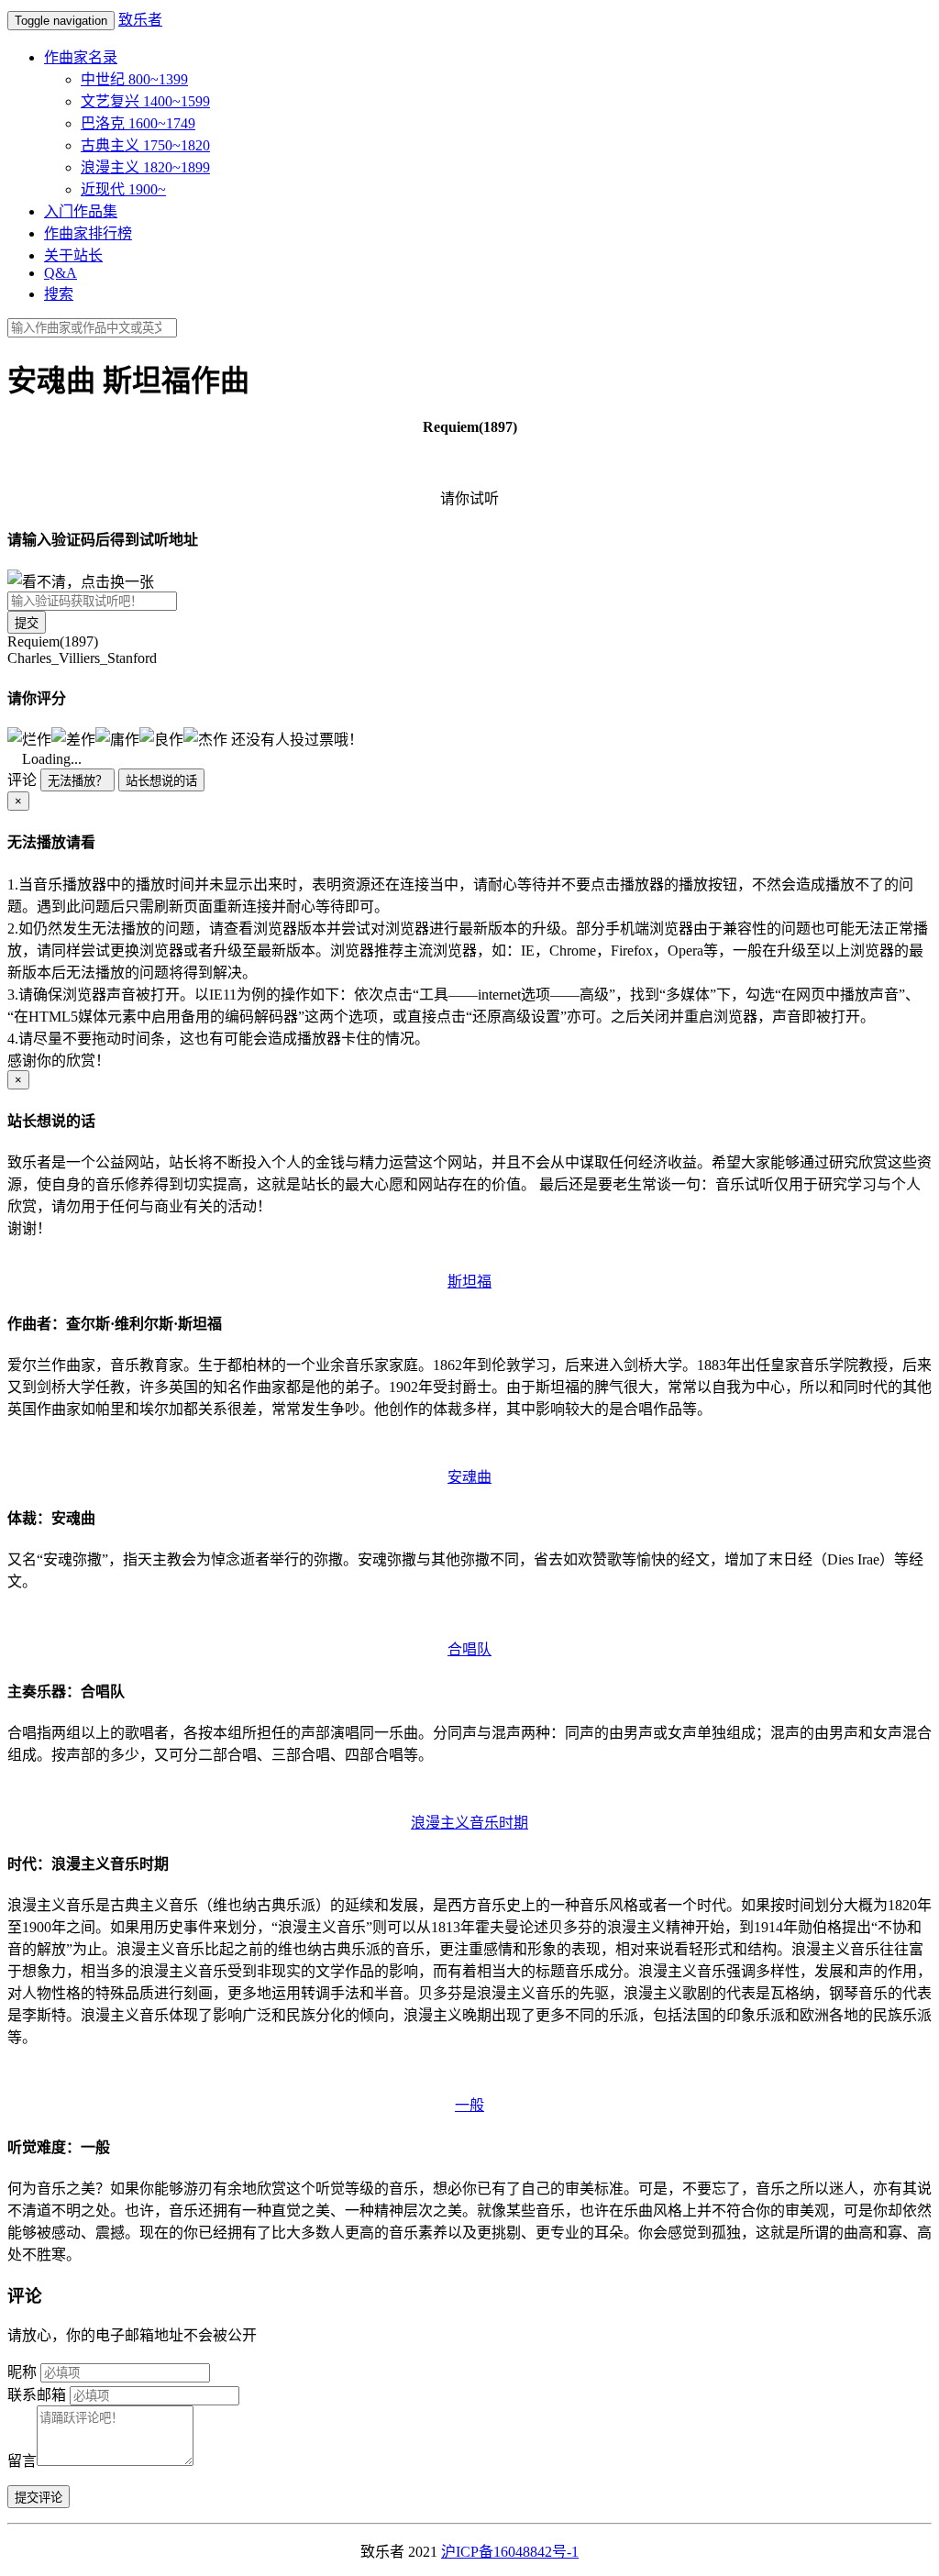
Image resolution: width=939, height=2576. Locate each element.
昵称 (22, 2372)
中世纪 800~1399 (134, 79)
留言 (22, 2461)
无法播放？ (77, 781)
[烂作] (29, 738)
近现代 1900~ (123, 189)
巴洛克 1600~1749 (138, 123)
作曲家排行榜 (88, 233)
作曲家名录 (81, 57)
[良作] (161, 738)
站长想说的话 (161, 781)
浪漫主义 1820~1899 (145, 167)
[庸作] (117, 738)
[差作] (73, 738)
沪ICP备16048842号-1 (510, 2552)
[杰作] (205, 738)
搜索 (59, 294)
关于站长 (73, 255)
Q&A (61, 273)
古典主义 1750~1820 (145, 145)
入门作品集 (81, 211)
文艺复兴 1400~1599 (145, 101)
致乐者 (140, 20)
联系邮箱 (37, 2395)
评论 (22, 780)
